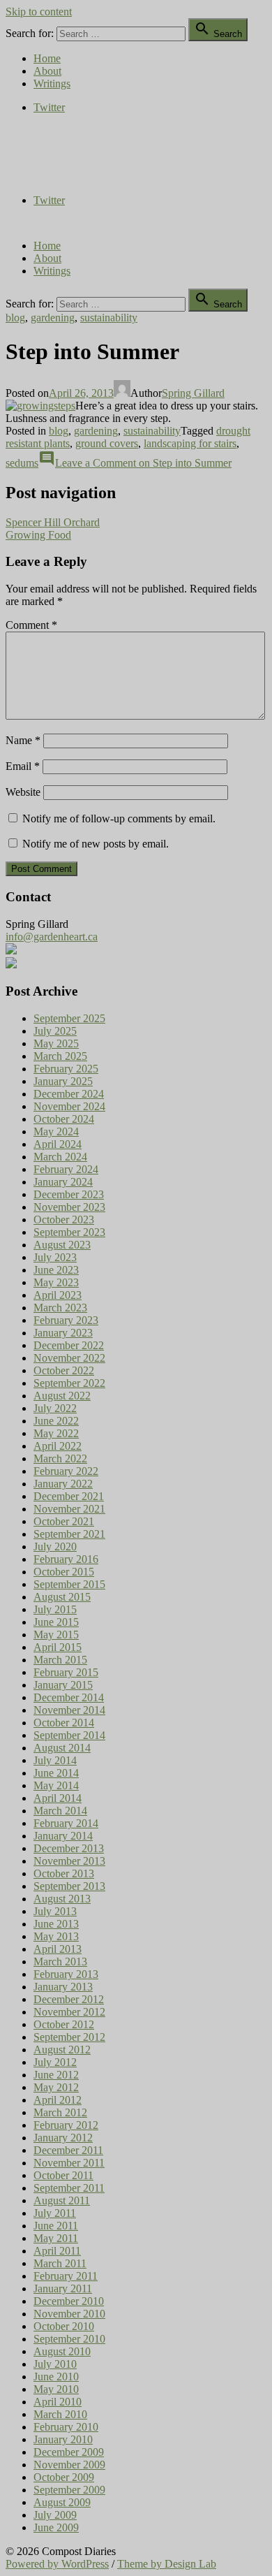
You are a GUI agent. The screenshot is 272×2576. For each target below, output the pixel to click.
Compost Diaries (43, 153)
